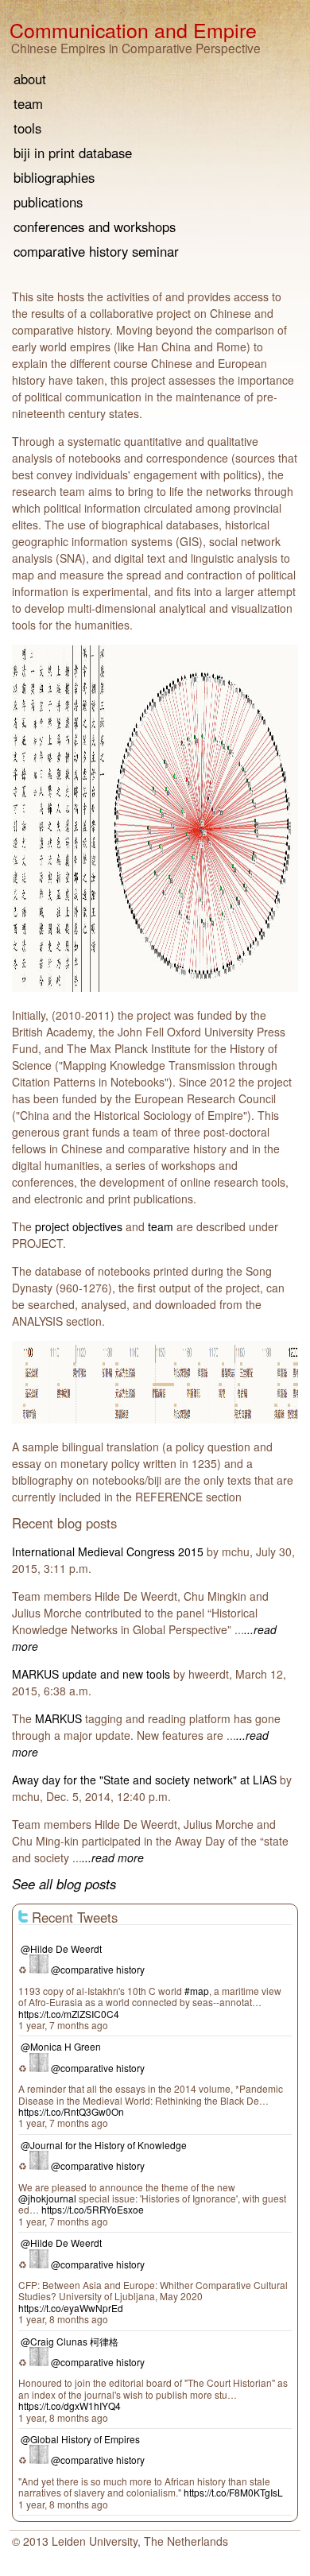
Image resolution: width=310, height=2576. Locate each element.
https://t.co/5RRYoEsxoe (93, 2209)
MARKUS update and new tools (91, 1674)
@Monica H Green (61, 2046)
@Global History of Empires (80, 2439)
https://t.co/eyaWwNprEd (71, 2308)
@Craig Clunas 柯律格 (70, 2341)
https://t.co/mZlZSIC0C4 (69, 2014)
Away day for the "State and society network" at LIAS (144, 1780)
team (161, 1226)
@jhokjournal (47, 2198)
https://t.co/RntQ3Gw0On (71, 2111)
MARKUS (58, 1718)
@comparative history (98, 1969)
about (30, 81)
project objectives (79, 1226)
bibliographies (54, 179)
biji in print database (73, 155)
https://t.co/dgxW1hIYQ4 (70, 2406)
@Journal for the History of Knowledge (104, 2145)
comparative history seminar (96, 253)
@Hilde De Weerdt (61, 1948)
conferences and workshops (95, 229)
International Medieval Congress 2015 (108, 1551)
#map (197, 1991)
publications (48, 204)
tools (27, 130)
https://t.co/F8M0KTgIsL (233, 2492)
